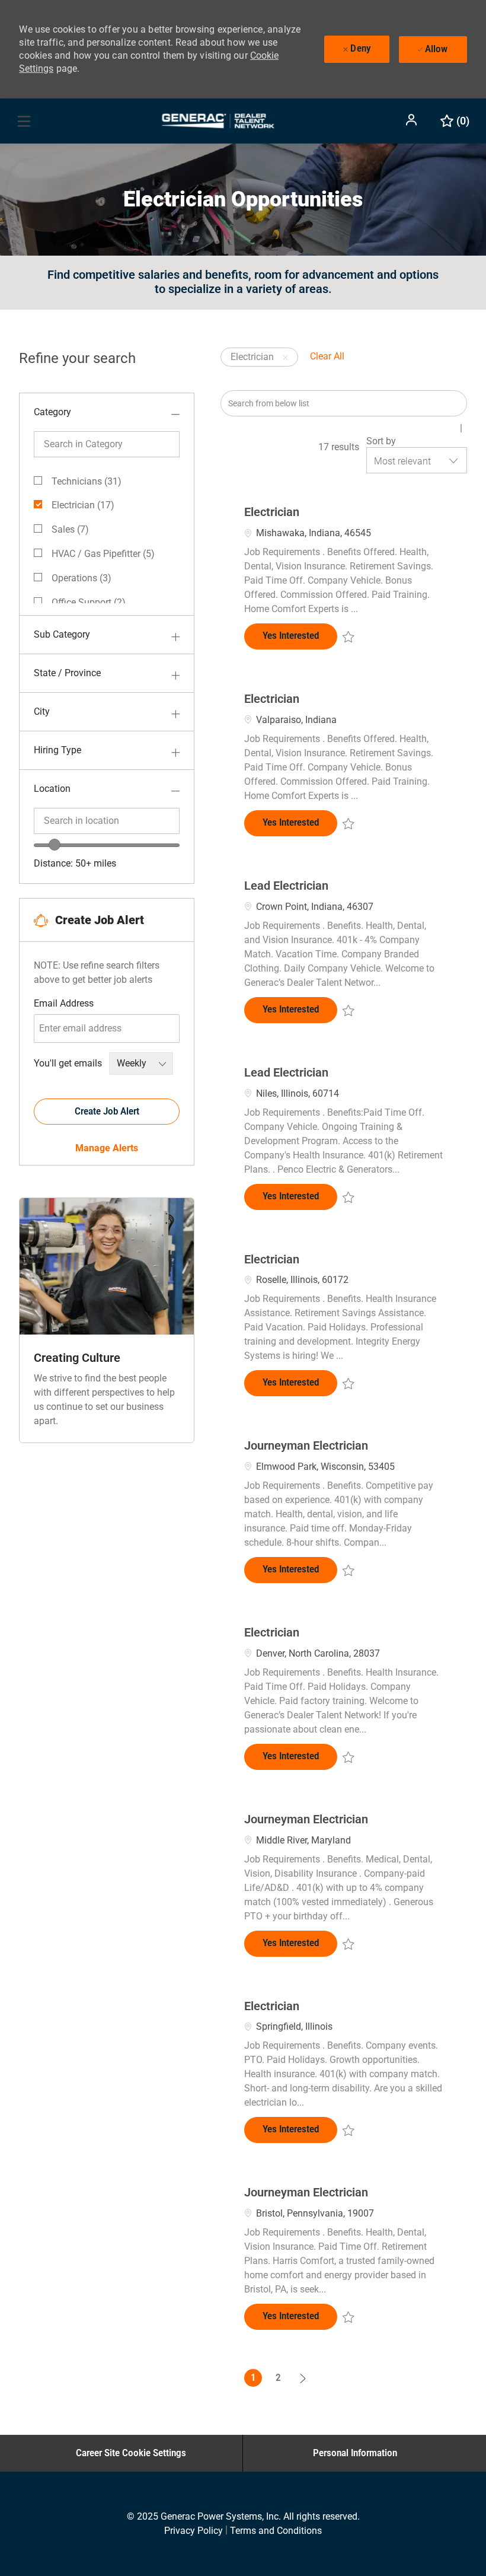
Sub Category (62, 634)
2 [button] (278, 2378)
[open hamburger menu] (24, 121)
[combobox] (107, 821)
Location (52, 789)
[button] (413, 120)
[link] (107, 1148)
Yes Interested (300, 635)
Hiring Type (57, 750)
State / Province (67, 673)
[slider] (55, 845)
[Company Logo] (218, 120)
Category (52, 412)
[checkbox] (348, 636)
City (42, 711)
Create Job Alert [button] (107, 1111)
